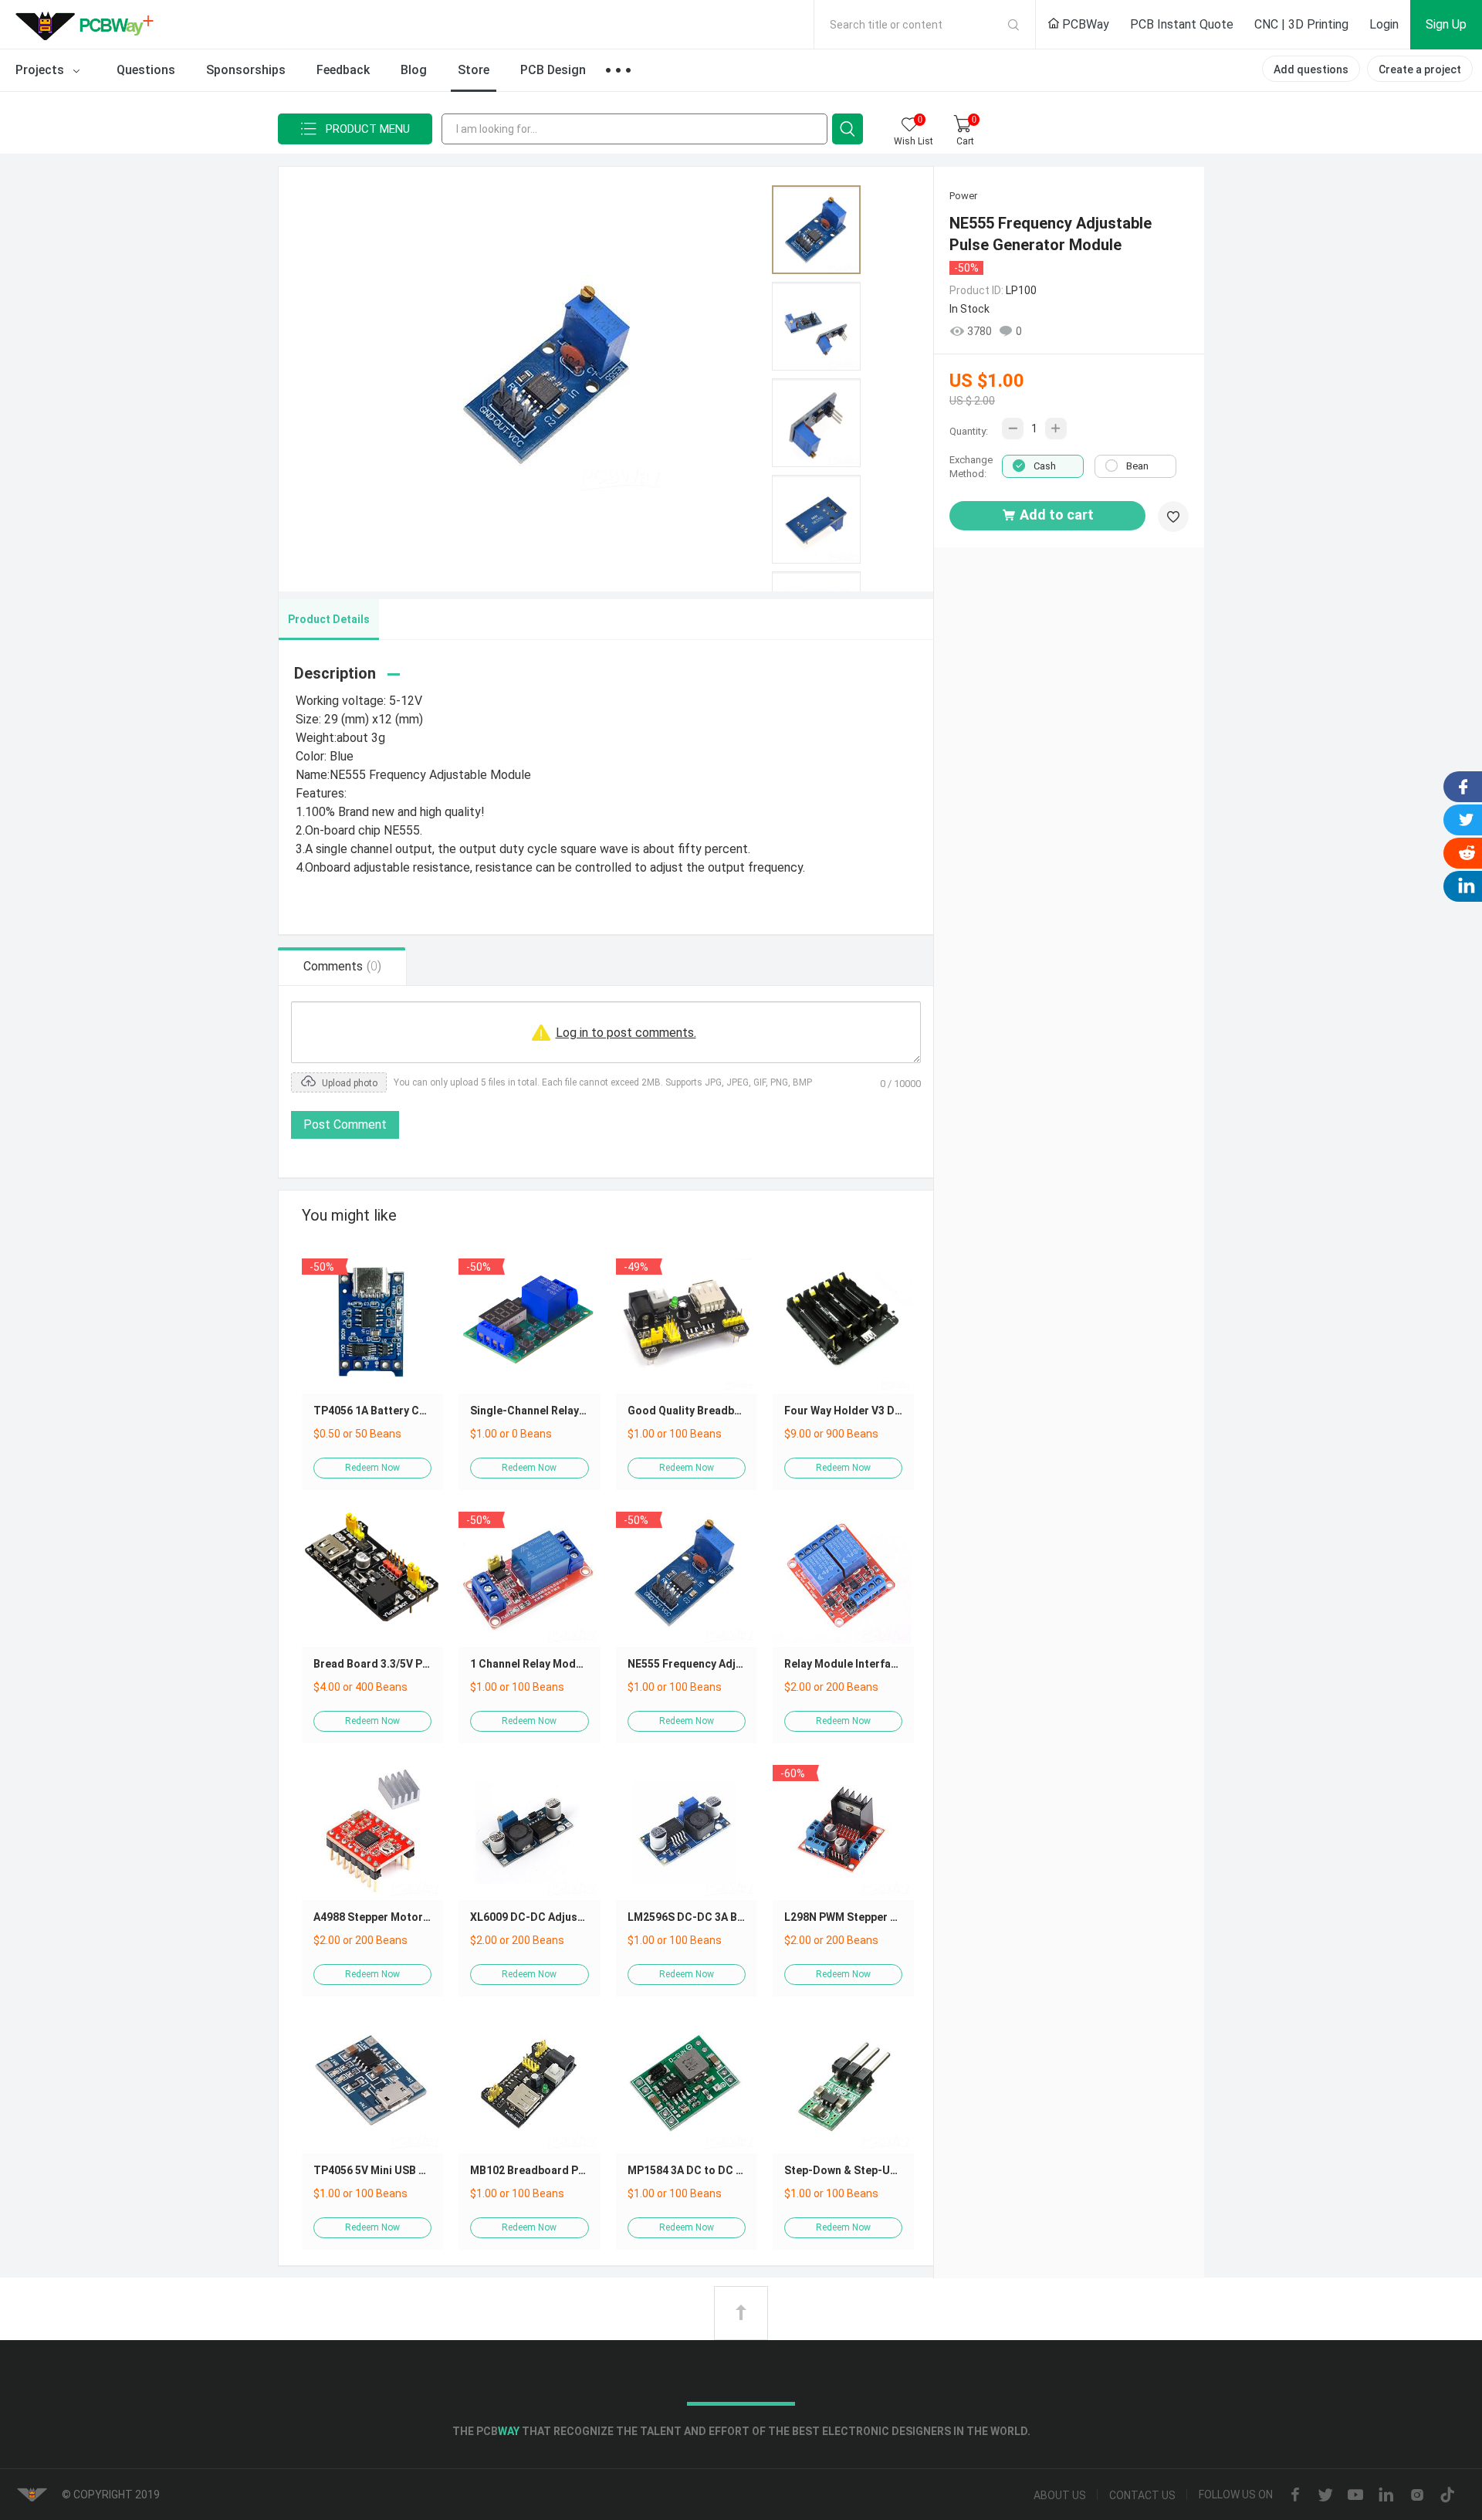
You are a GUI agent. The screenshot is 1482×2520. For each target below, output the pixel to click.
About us (1060, 2495)
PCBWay (1084, 24)
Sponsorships (246, 70)
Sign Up (1446, 24)
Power (963, 196)
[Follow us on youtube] (1355, 2496)
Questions (146, 70)
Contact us (1142, 2495)
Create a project (1420, 69)
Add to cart (1057, 515)
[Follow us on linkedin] (1386, 2496)
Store (474, 70)
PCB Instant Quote (1182, 24)
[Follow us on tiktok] (1447, 2496)
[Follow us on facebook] (1295, 2496)
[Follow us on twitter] (1325, 2496)
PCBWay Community (89, 25)
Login (1384, 24)
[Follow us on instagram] (1417, 2496)
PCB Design (553, 70)
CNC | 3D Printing (1301, 24)
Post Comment (345, 1125)
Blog (414, 70)
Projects (41, 70)
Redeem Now (372, 1468)
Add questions (1311, 69)
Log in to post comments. (626, 1033)
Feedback (343, 70)
